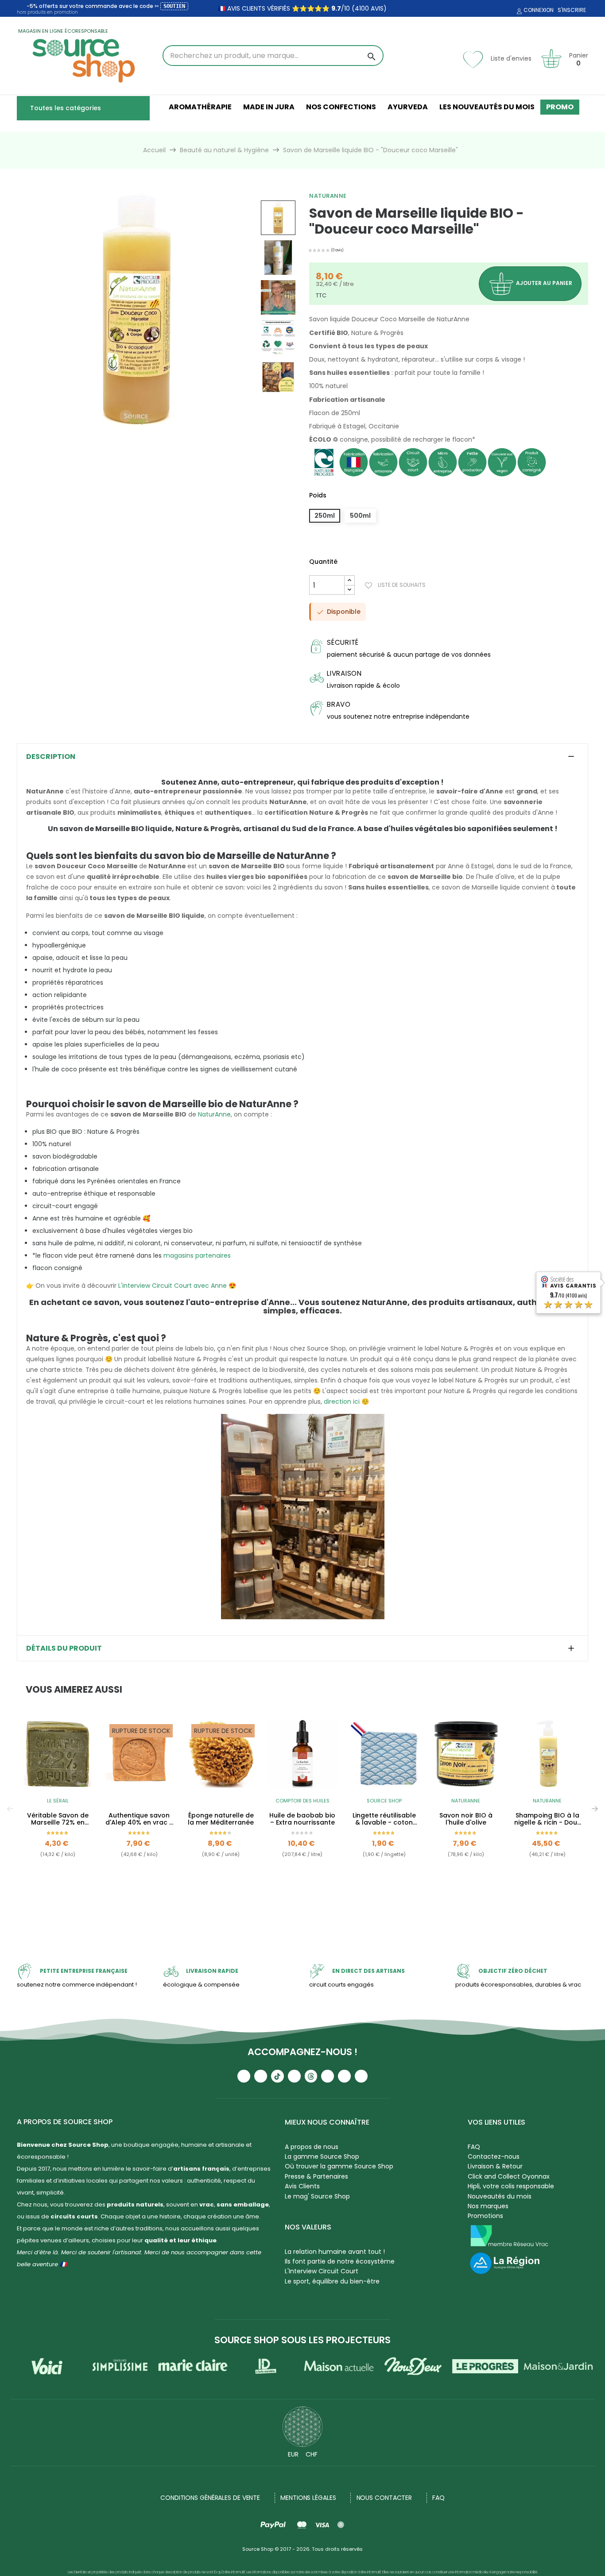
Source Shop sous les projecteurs (302, 2340)
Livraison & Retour (495, 2166)
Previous (10, 1809)
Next (595, 1809)
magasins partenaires (197, 1255)
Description (51, 757)
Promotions (485, 2216)
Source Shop (384, 1801)
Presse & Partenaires (316, 2176)
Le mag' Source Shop (317, 2196)
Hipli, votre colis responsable (511, 2186)
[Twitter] (344, 2076)
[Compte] (518, 12)
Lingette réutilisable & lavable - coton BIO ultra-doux (384, 1819)
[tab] (302, 757)
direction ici (342, 1402)
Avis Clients (302, 2186)
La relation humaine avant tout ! (335, 2252)
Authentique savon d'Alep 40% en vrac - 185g (139, 1819)
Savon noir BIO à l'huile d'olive (466, 1819)
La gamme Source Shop (322, 2156)
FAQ (474, 2147)
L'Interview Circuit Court (322, 2271)
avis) (378, 8)
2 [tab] (307, 1905)
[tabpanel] (58, 1809)
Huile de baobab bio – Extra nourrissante (302, 1819)
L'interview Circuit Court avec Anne (173, 1286)
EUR (293, 2454)
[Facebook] (294, 2076)
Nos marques (488, 2206)
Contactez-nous (494, 2156)
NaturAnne (328, 196)
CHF (312, 2454)
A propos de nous (312, 2147)
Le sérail (58, 1801)
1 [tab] (298, 1905)
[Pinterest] (361, 2076)
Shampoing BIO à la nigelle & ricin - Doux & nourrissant (547, 1819)
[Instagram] (261, 2076)
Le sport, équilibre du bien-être (332, 2281)
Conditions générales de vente (210, 2498)
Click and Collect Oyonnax (509, 2176)
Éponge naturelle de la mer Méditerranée (221, 1819)
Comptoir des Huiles (302, 1801)
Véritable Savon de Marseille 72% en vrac (58, 1819)
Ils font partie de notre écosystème (340, 2261)
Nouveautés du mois (500, 2196)
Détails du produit (64, 1648)
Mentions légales (308, 2498)
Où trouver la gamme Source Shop (339, 2166)
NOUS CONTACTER (384, 2498)
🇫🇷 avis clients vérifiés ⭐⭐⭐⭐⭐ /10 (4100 (293, 8)
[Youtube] (244, 2076)
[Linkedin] (328, 2076)
